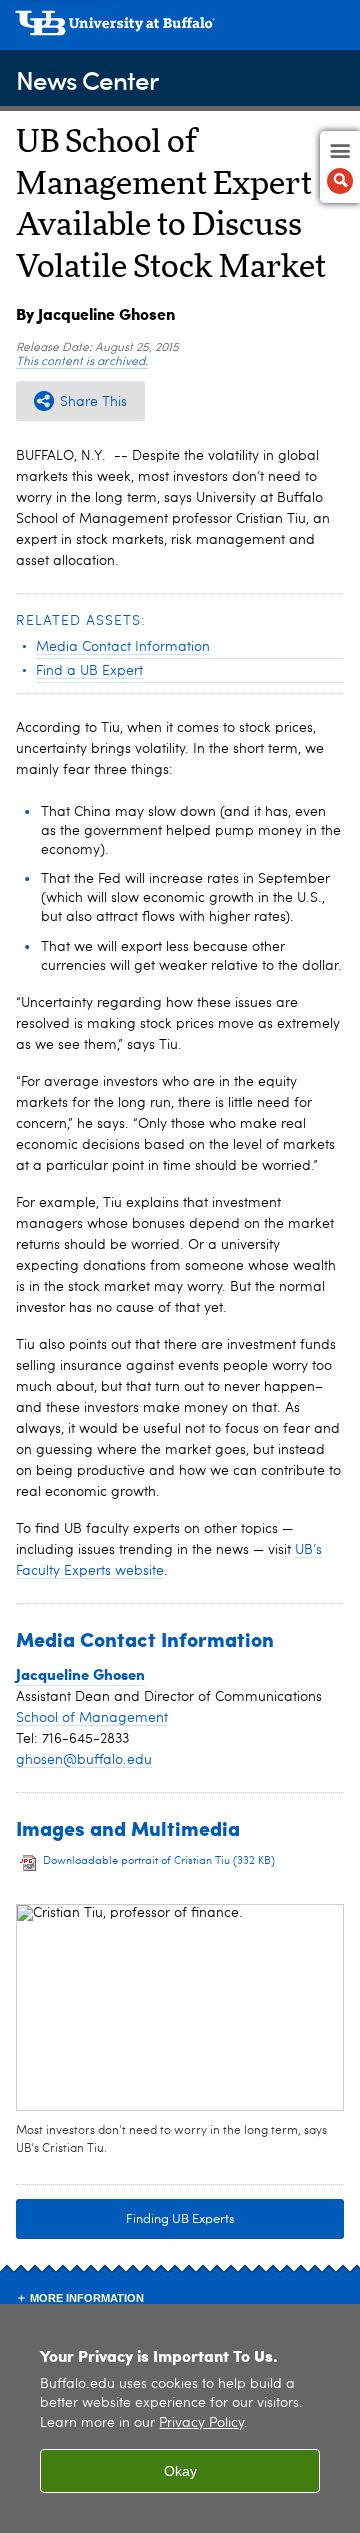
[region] (180, 2418)
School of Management (92, 1718)
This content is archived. (82, 362)
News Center (87, 79)
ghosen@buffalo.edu (84, 1760)
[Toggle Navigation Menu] (340, 167)
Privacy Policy (201, 2423)
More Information (87, 2298)
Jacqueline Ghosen (80, 1674)
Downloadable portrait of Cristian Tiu (159, 1861)
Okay (180, 2471)
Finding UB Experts (180, 2219)
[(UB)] (180, 30)
